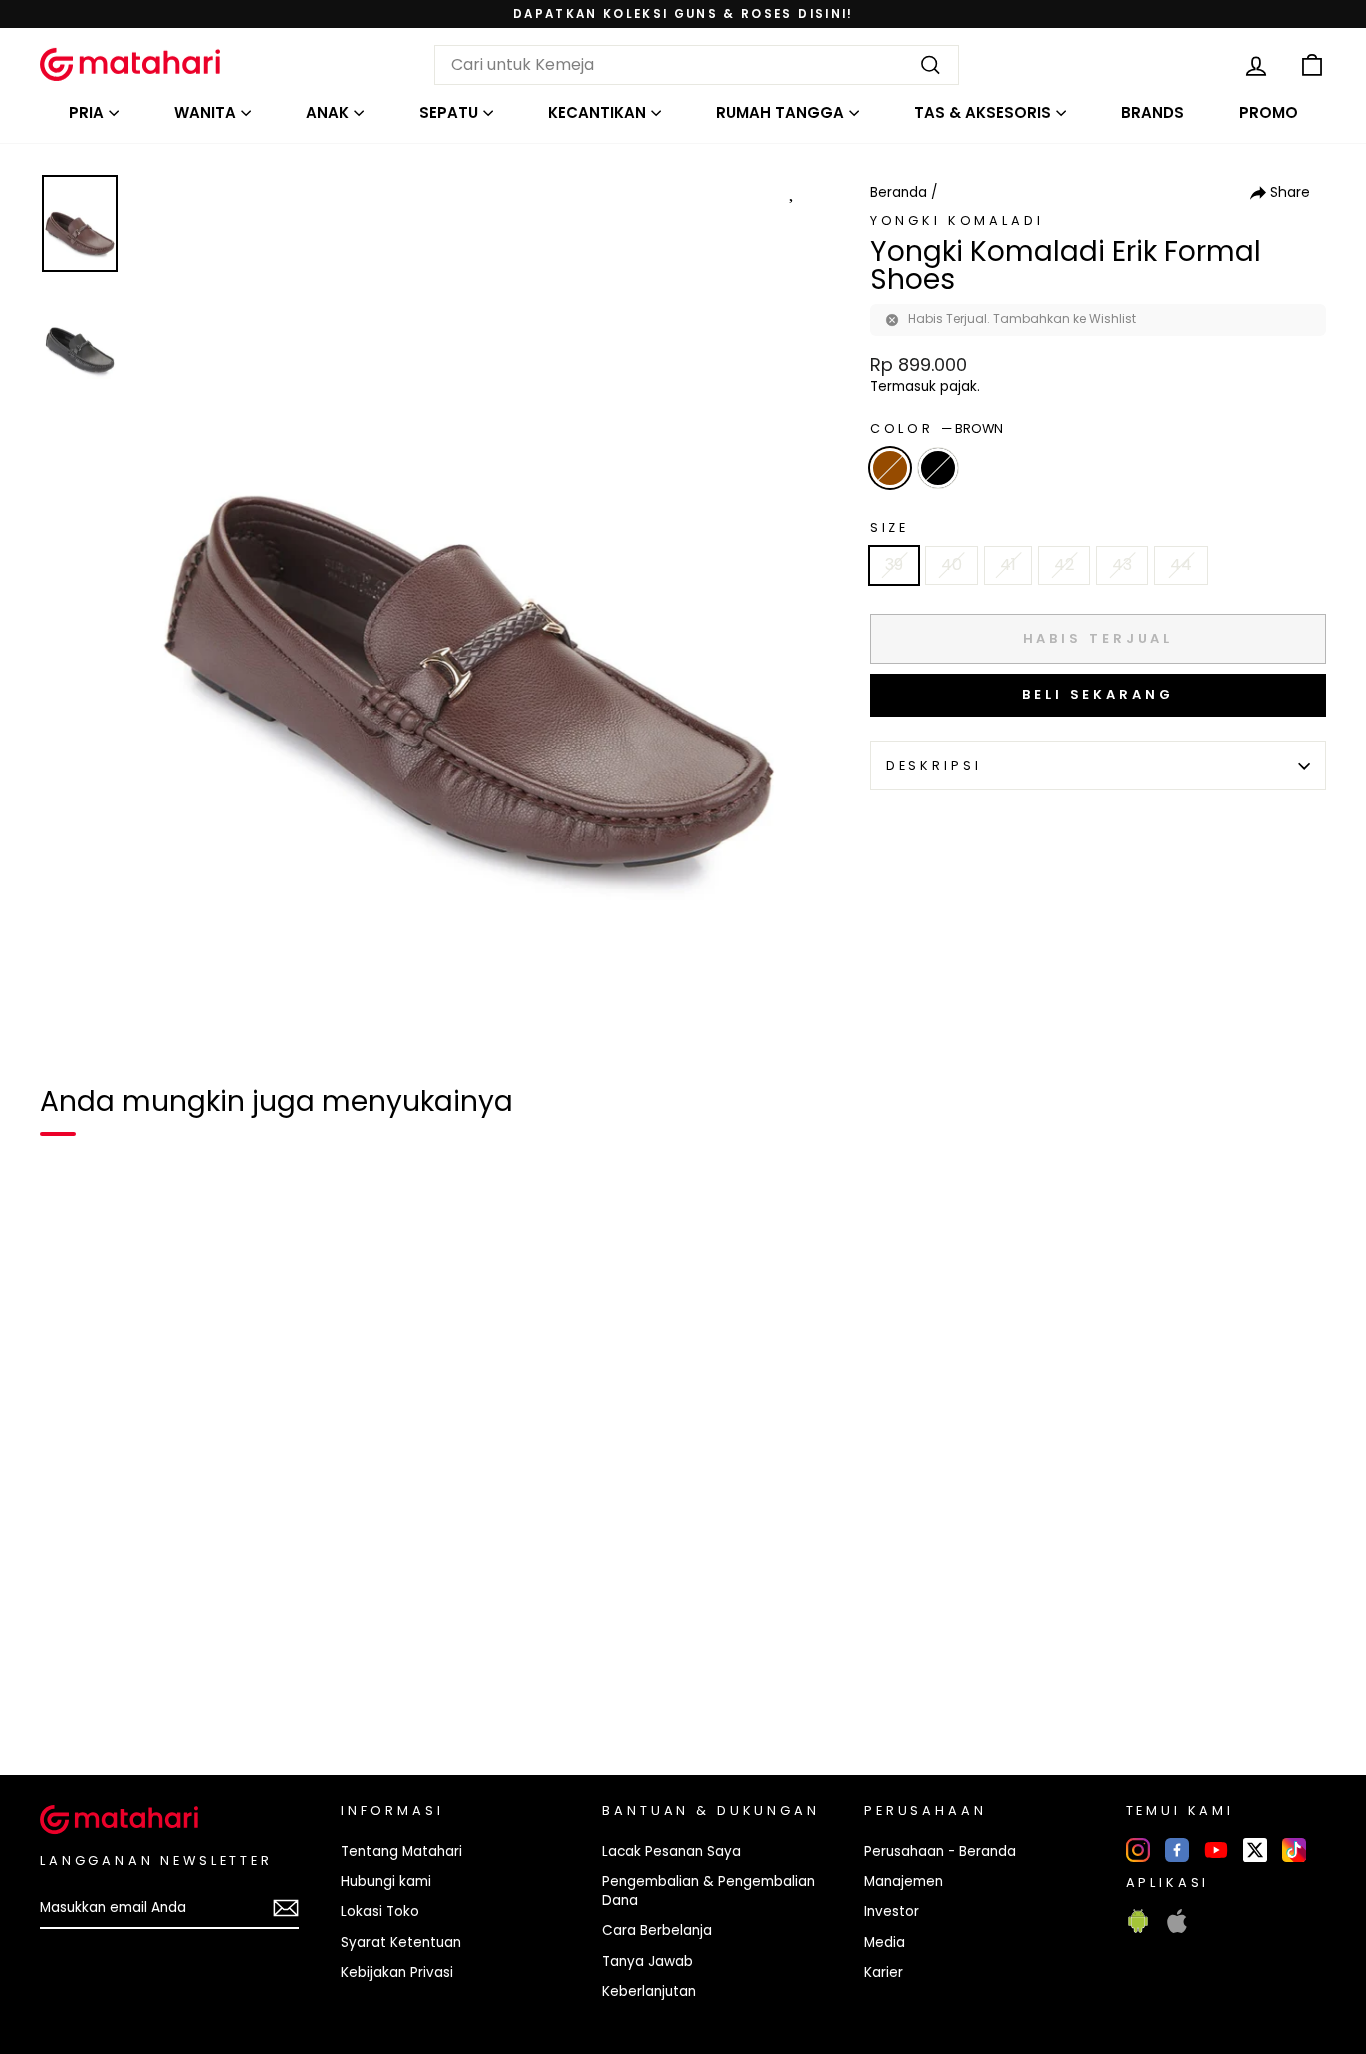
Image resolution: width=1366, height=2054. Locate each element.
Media (884, 1942)
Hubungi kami (386, 1881)
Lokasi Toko (380, 1911)
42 (1064, 564)
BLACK (938, 468)
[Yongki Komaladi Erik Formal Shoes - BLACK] (104, 1691)
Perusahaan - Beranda (940, 1851)
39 (894, 564)
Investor (891, 1911)
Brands (1152, 112)
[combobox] (696, 65)
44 (1181, 564)
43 (1122, 564)
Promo (1268, 112)
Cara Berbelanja (657, 1930)
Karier (883, 1972)
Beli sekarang (1098, 694)
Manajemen (903, 1881)
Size (889, 527)
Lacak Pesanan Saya (671, 1851)
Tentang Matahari (401, 1851)
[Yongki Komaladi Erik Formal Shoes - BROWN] (68, 1691)
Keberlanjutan (649, 1991)
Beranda (898, 192)
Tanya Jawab (647, 1961)
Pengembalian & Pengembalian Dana (708, 1891)
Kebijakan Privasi (397, 1972)
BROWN (890, 468)
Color (936, 428)
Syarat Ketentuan (401, 1942)
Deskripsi (934, 765)
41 (1008, 564)
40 (951, 564)
